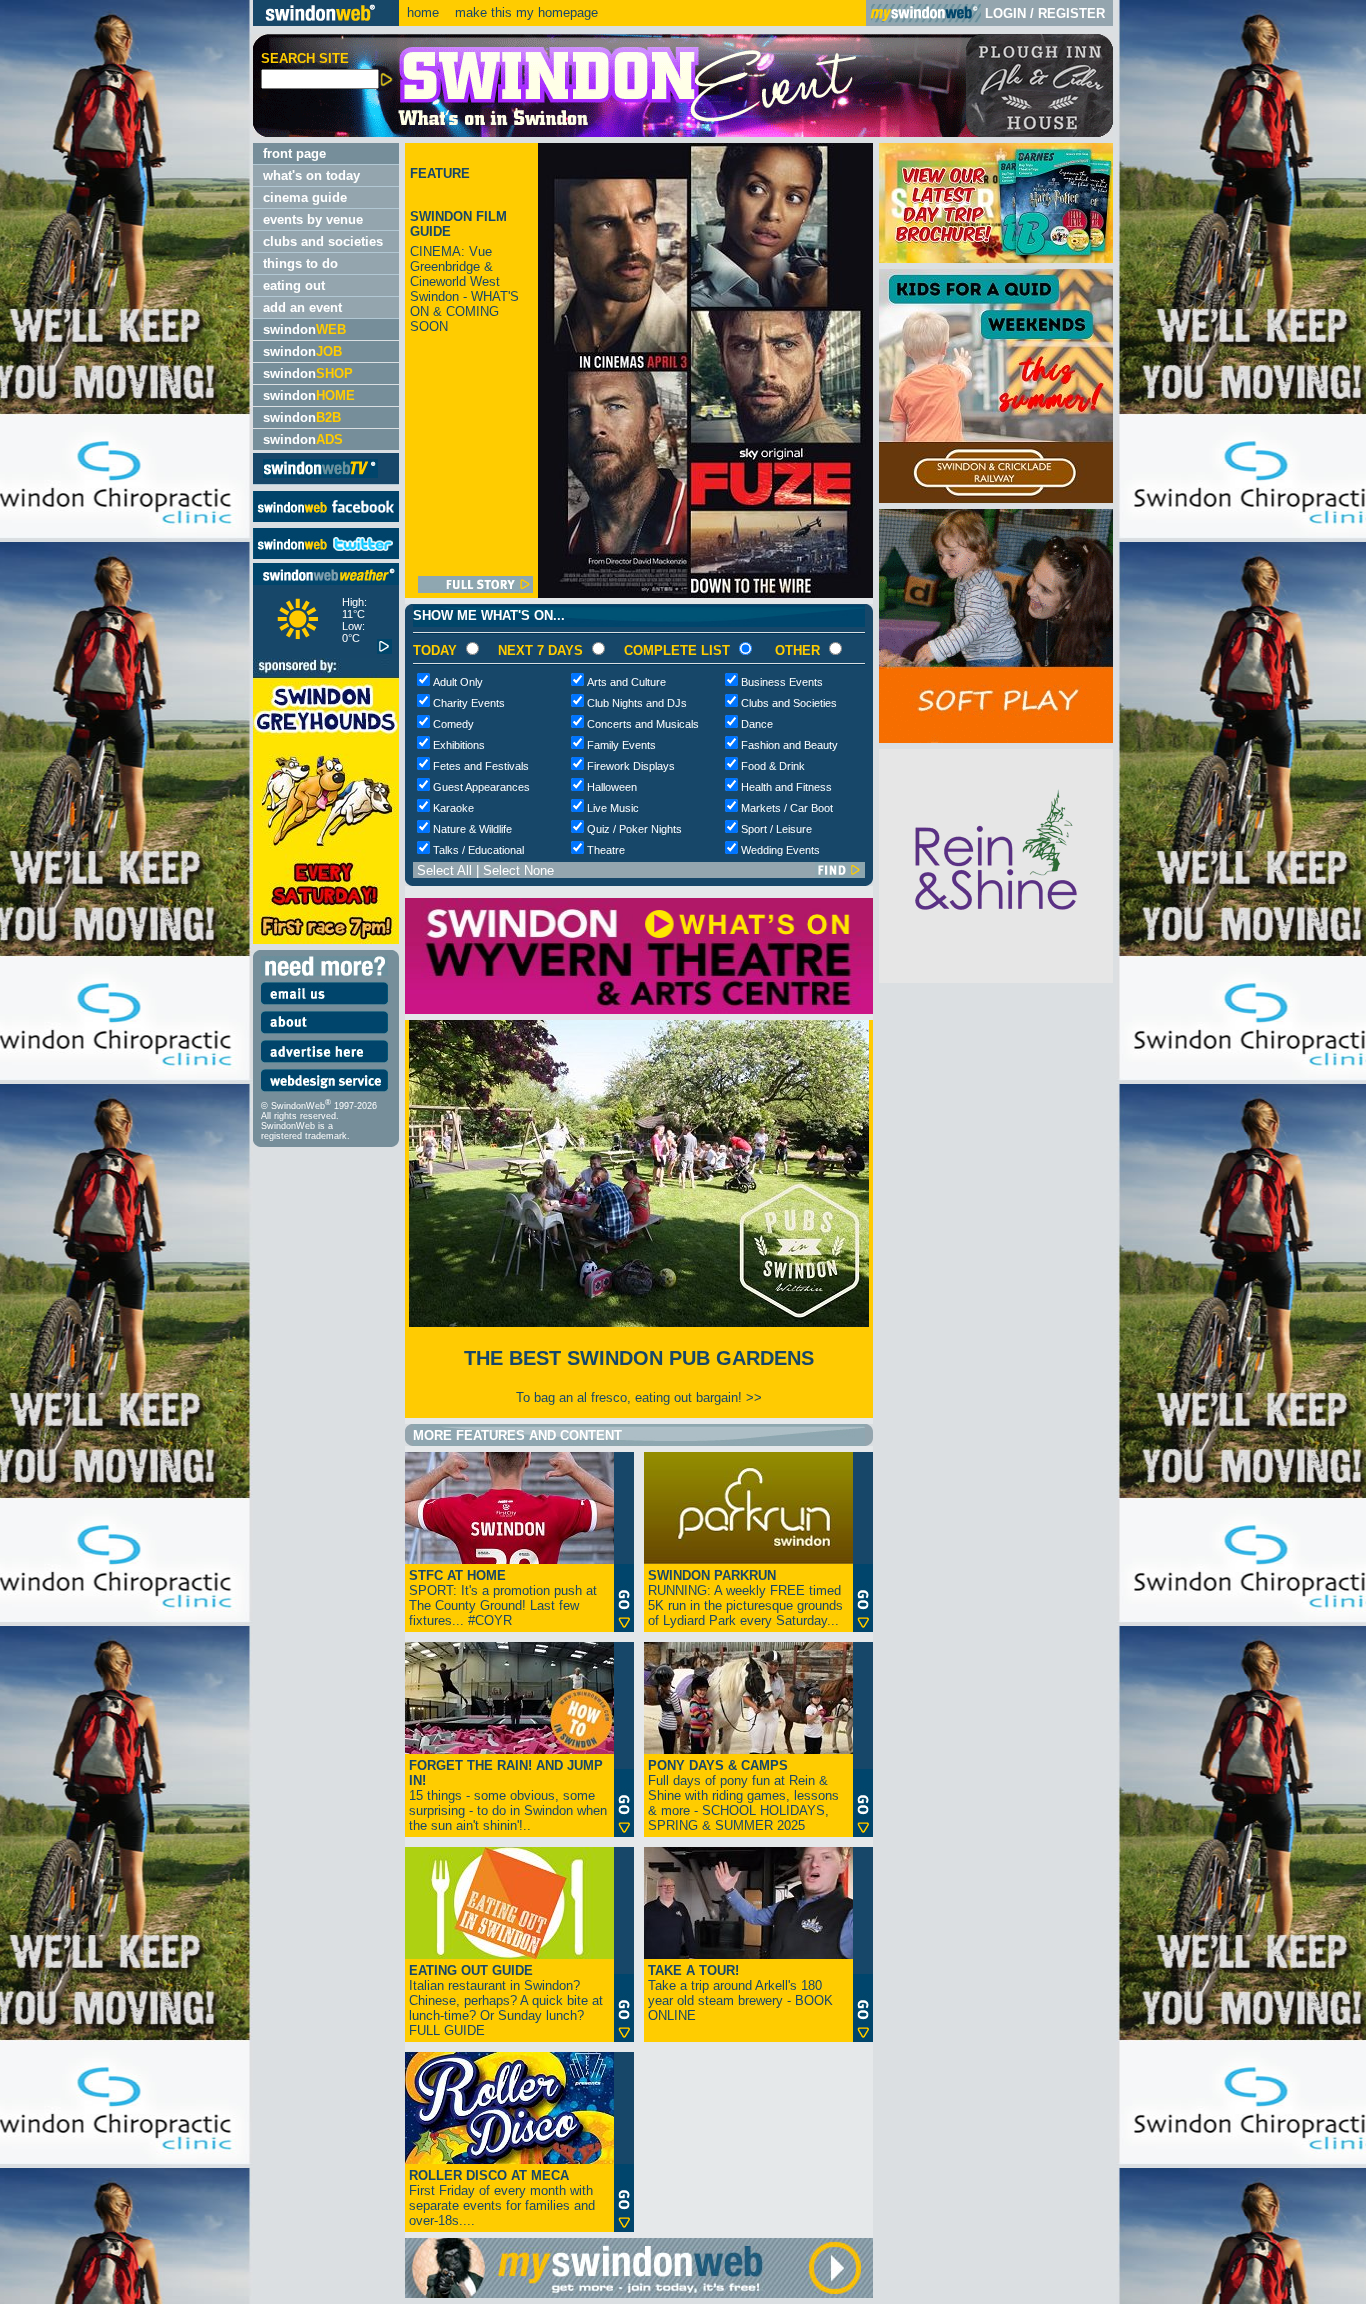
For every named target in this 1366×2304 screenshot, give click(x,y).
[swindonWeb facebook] (326, 517)
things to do (300, 263)
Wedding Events (780, 850)
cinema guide (305, 197)
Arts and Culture (626, 682)
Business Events (782, 682)
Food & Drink (773, 766)
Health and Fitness (786, 787)
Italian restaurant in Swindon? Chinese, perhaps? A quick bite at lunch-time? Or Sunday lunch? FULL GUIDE (506, 2000)
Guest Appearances (481, 787)
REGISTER (1071, 13)
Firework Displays (631, 766)
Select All (444, 870)
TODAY (435, 650)
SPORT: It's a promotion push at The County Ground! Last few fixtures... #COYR (503, 1598)
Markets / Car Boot (787, 808)
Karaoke (453, 808)
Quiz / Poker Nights (634, 829)
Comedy (453, 724)
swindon (304, 329)
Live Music (613, 808)
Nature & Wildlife (472, 829)
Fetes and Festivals (481, 766)
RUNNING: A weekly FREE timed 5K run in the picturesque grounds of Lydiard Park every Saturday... (745, 1598)
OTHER (797, 650)
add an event (302, 307)
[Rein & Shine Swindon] (996, 978)
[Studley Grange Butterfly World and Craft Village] (996, 738)
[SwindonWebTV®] (320, 476)
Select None (518, 870)
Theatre (606, 850)
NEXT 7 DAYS (540, 650)
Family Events (621, 745)
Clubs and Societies (789, 703)
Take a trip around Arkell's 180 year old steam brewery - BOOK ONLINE (740, 1993)
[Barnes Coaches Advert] (996, 258)
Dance (757, 724)
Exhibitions (459, 745)
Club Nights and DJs (637, 703)
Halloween (612, 787)
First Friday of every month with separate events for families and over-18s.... (502, 2198)
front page (294, 153)
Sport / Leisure (776, 829)
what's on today (311, 175)
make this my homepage (524, 12)
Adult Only (458, 682)
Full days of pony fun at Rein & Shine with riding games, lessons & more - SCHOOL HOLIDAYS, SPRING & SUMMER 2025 (743, 1795)
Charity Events (469, 703)
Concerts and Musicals (643, 724)
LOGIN (1005, 13)
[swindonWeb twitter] (326, 554)
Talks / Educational (478, 850)
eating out (294, 285)
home (423, 12)
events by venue (313, 219)
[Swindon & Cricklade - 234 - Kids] (996, 498)
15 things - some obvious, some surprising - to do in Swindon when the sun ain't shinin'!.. (508, 1795)
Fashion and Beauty (789, 745)
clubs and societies (323, 241)
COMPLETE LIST (677, 650)
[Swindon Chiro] (124, 1152)
